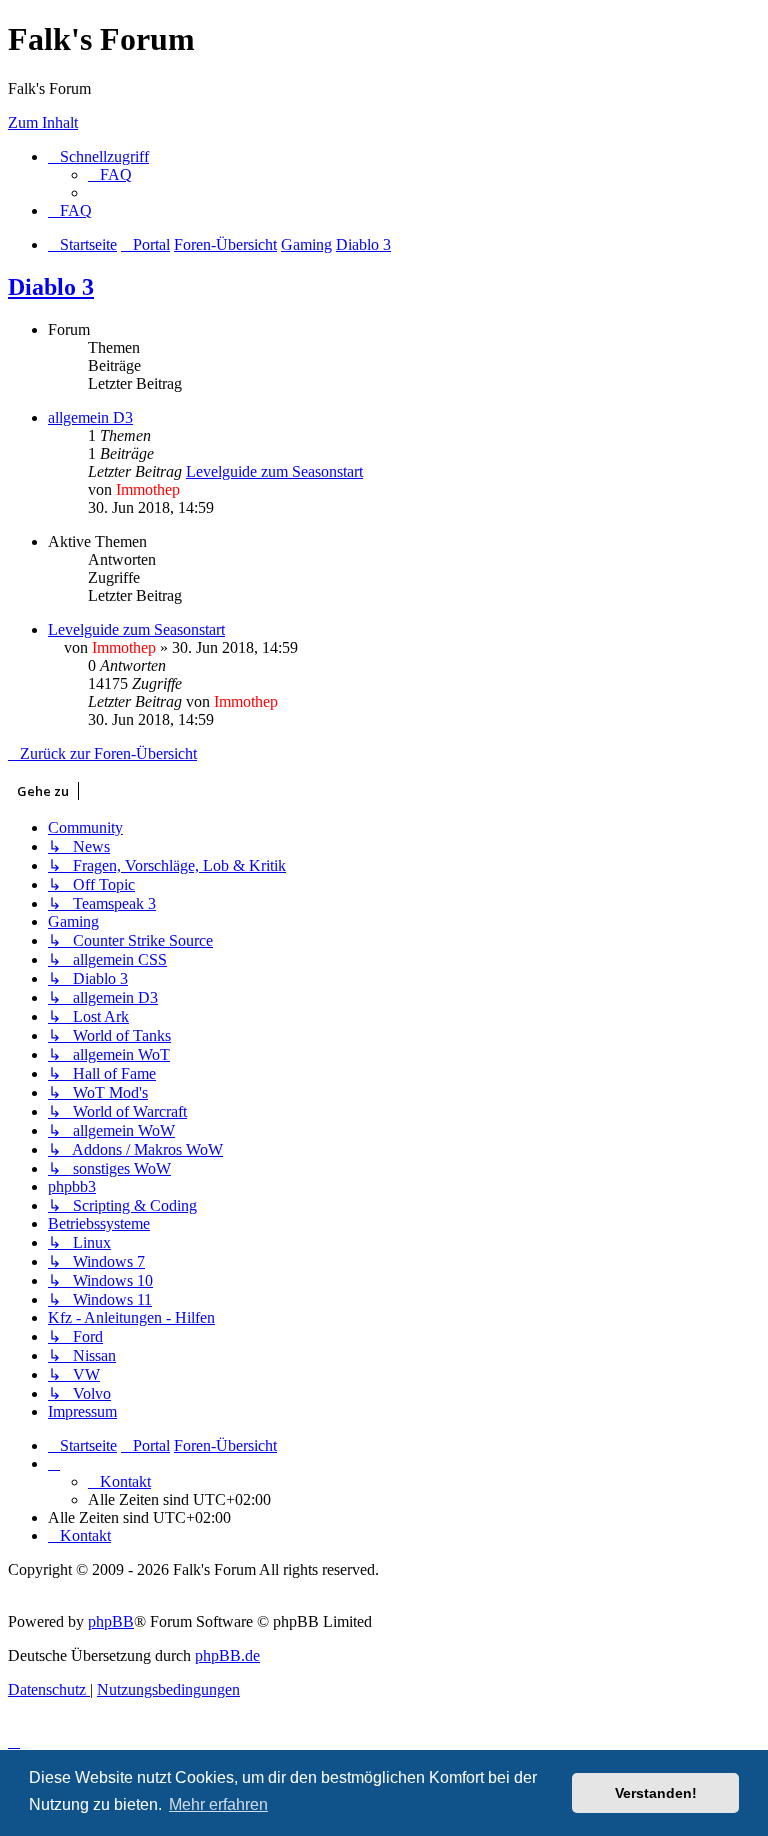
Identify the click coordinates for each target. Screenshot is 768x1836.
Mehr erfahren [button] (218, 1804)
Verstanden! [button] (656, 1793)
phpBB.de (227, 1655)
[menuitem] (110, 174)
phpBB (111, 1621)
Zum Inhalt (43, 122)
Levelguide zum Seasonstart (274, 471)
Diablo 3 (51, 287)
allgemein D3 (90, 417)
